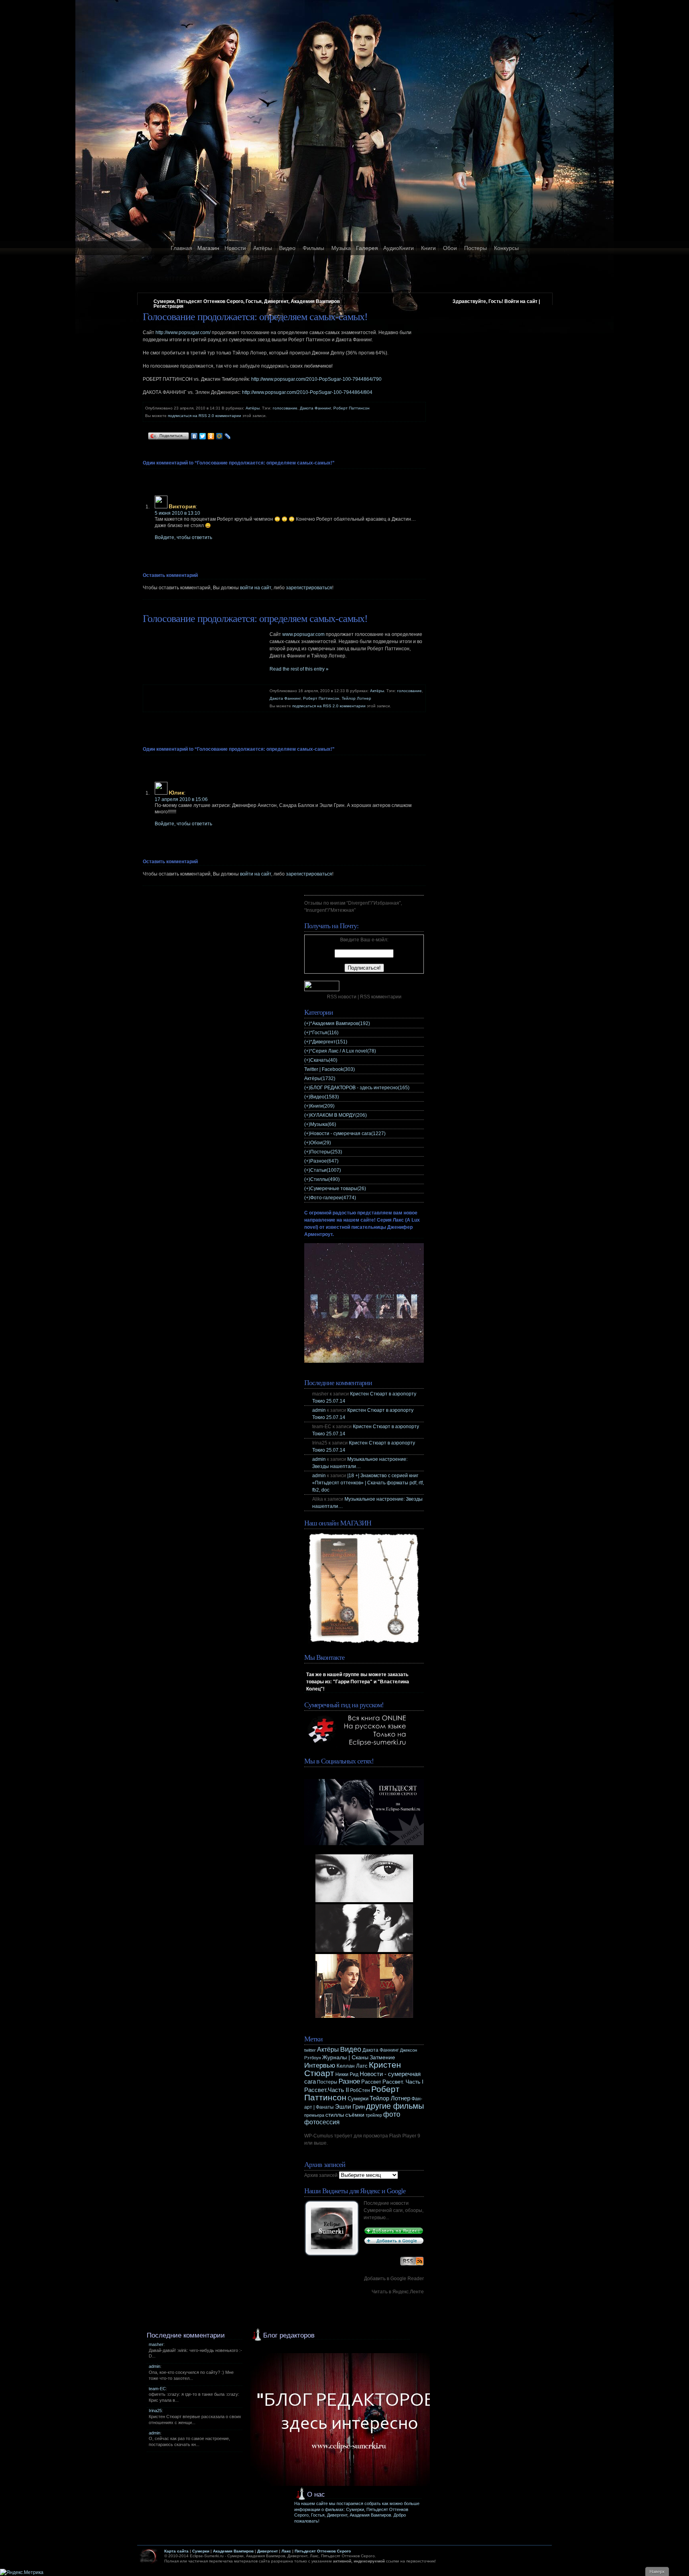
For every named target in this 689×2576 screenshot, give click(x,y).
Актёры (263, 248)
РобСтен (360, 2090)
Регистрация (168, 306)
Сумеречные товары (338, 1189)
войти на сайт (256, 588)
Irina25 (155, 2411)
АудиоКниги (399, 248)
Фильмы (313, 248)
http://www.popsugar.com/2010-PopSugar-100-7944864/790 (316, 379)
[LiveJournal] (228, 436)
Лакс (286, 2551)
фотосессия (322, 2122)
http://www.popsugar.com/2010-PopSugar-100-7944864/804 (307, 392)
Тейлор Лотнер (356, 698)
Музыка (341, 248)
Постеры (475, 248)
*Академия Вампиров (340, 1023)
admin (319, 1410)
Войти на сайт (521, 301)
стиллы (335, 2115)
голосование (285, 408)
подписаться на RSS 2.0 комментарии (205, 416)
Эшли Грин (350, 2107)
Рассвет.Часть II (327, 2090)
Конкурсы (506, 248)
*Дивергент (329, 1042)
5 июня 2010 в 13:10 (177, 513)
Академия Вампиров (233, 2551)
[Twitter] (203, 436)
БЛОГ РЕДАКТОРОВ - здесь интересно (360, 1088)
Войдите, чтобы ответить (183, 537)
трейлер (374, 2115)
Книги (428, 248)
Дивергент (268, 2551)
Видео (287, 248)
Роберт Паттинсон (351, 408)
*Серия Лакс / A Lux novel (343, 1051)
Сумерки (358, 2099)
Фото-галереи (333, 1198)
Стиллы (325, 1179)
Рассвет (371, 2082)
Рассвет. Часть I (403, 2082)
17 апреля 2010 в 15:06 (181, 799)
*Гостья (324, 1033)
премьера (314, 2115)
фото (392, 2114)
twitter (310, 2050)
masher (156, 2344)
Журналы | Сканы (345, 2057)
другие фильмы (395, 2106)
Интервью (320, 2065)
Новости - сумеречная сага (348, 1134)
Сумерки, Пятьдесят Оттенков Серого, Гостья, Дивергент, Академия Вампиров (247, 301)
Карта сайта (176, 2551)
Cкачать (324, 1060)
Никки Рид (347, 2074)
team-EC (157, 2389)
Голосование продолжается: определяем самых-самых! (255, 317)
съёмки (355, 2115)
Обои (450, 248)
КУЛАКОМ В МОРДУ (339, 1115)
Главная (181, 248)
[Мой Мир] (219, 436)
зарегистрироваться (309, 588)
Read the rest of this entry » (299, 669)
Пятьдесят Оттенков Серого (323, 2551)
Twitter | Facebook (330, 1069)
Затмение (382, 2057)
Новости (235, 248)
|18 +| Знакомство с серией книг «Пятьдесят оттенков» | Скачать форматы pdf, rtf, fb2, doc (368, 1483)
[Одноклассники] (211, 436)
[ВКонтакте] (194, 436)
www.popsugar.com (303, 634)
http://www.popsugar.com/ (183, 333)
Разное (324, 1161)
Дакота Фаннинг (315, 408)
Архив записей (321, 2175)
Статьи (326, 1170)
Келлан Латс (352, 2066)
